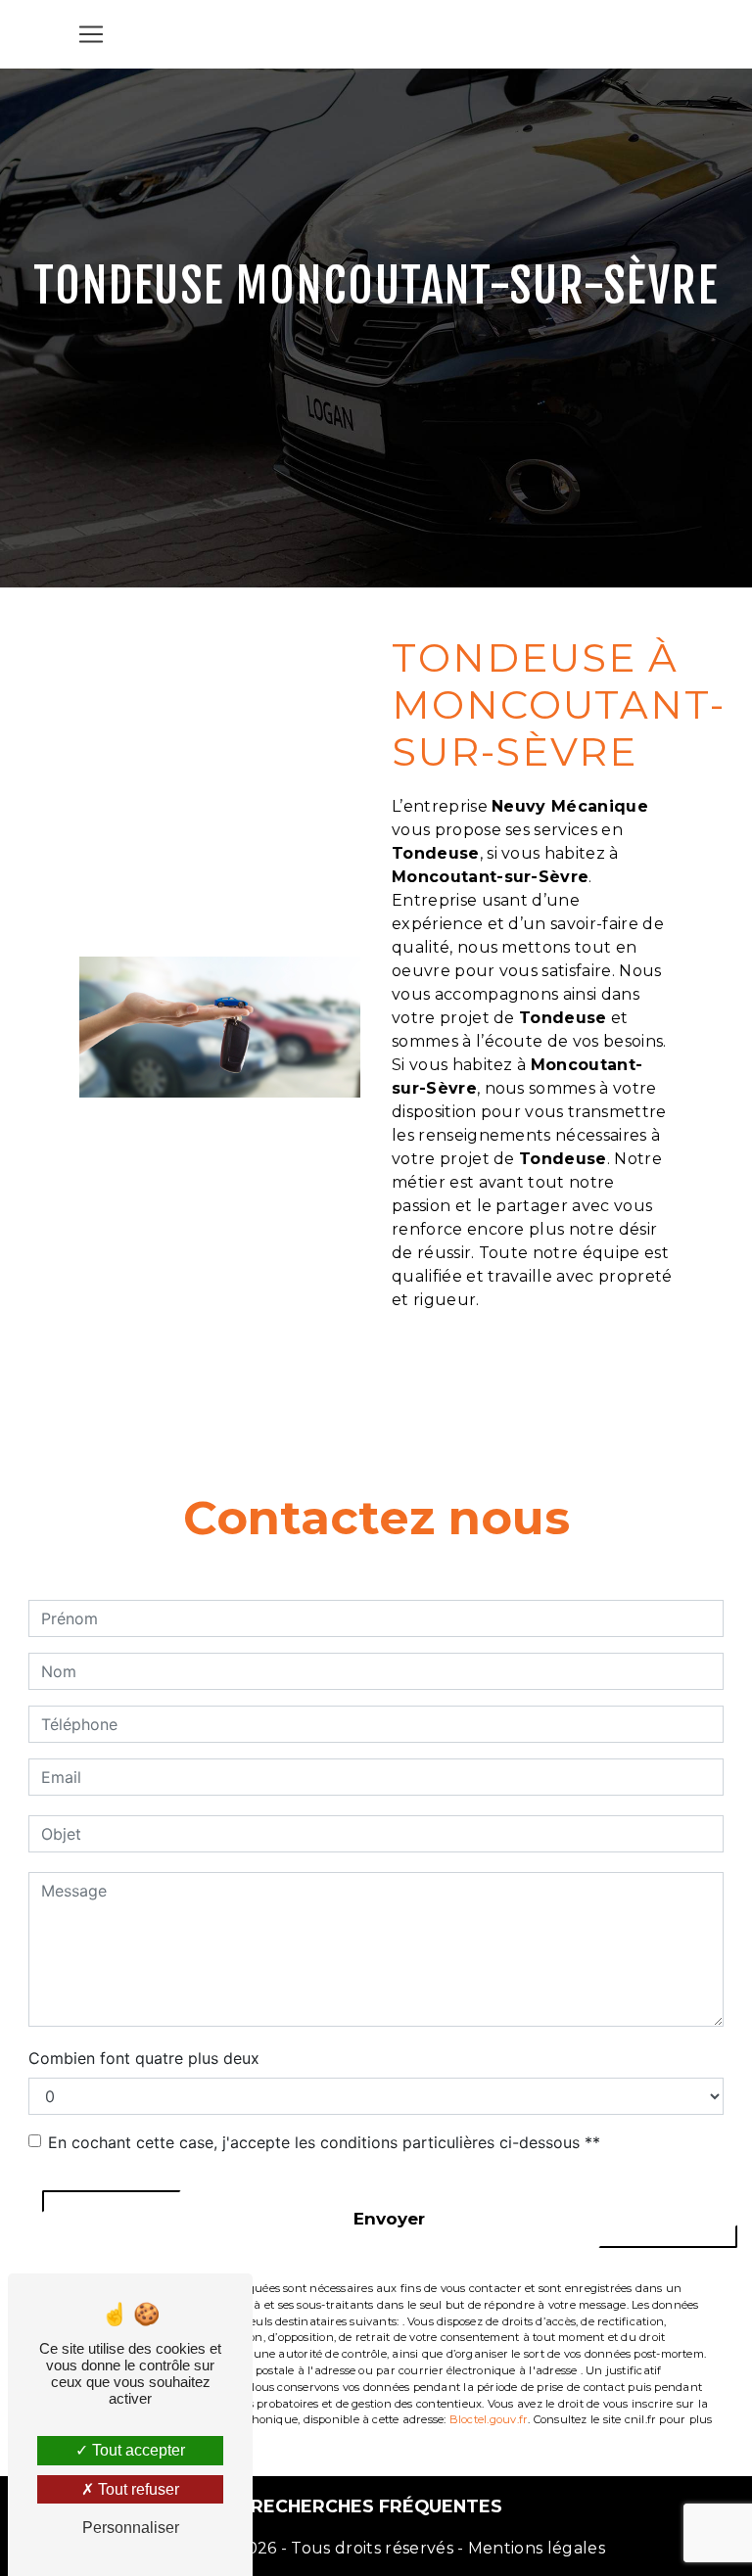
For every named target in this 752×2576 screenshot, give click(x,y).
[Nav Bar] (91, 34)
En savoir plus (556, 1373)
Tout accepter (137, 2450)
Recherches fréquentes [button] (376, 2506)
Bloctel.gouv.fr (489, 2419)
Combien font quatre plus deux (144, 2058)
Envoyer (389, 2219)
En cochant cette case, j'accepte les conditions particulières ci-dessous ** (324, 2142)
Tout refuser (137, 2489)
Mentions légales (535, 2548)
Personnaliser (131, 2528)
